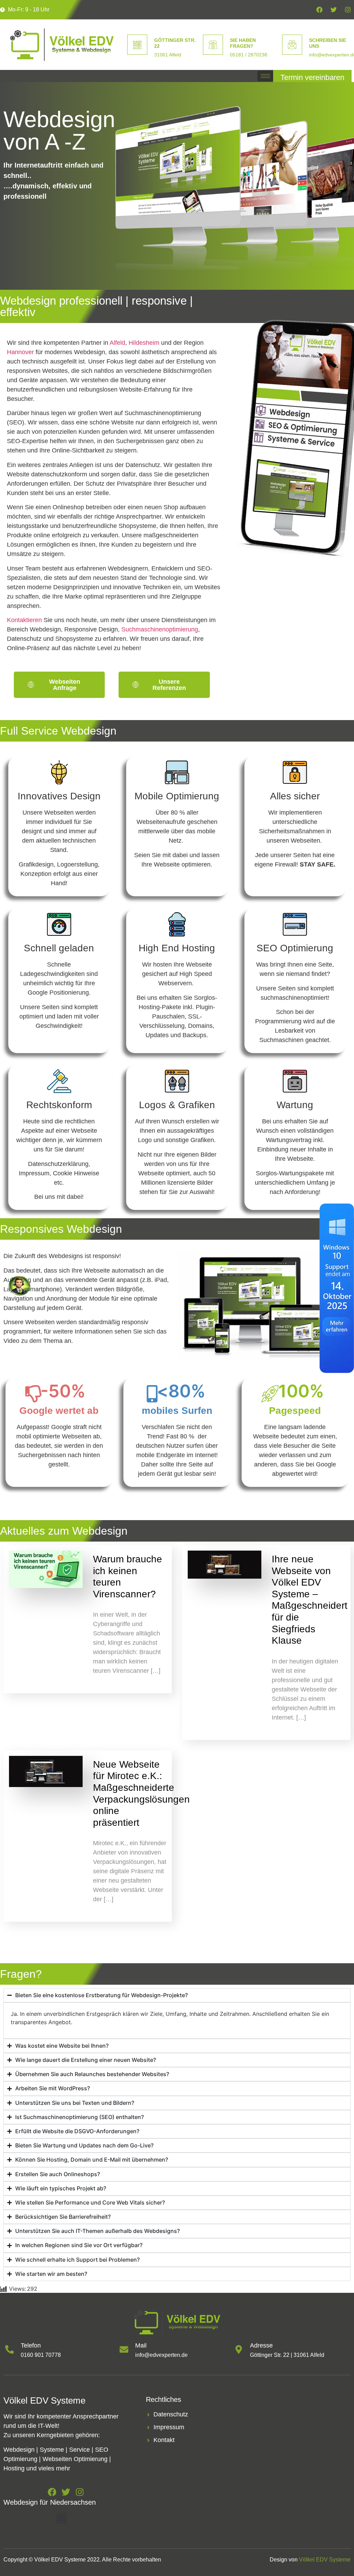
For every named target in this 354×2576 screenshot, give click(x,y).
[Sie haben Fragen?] (213, 45)
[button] (61, 2518)
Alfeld (117, 343)
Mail (141, 2345)
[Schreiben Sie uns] (292, 45)
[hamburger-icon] (265, 76)
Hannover (20, 352)
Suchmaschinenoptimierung (160, 629)
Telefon (31, 2345)
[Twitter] (334, 10)
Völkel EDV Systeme (325, 2560)
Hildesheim (144, 343)
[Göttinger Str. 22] (137, 45)
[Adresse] (239, 2349)
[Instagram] (348, 10)
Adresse (261, 2345)
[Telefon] (10, 2349)
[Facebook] (319, 10)
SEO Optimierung (295, 948)
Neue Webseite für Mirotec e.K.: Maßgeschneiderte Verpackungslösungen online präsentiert (141, 1793)
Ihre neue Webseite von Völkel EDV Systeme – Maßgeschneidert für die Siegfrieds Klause (310, 1600)
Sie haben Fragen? (243, 43)
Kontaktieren (24, 620)
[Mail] (124, 2349)
